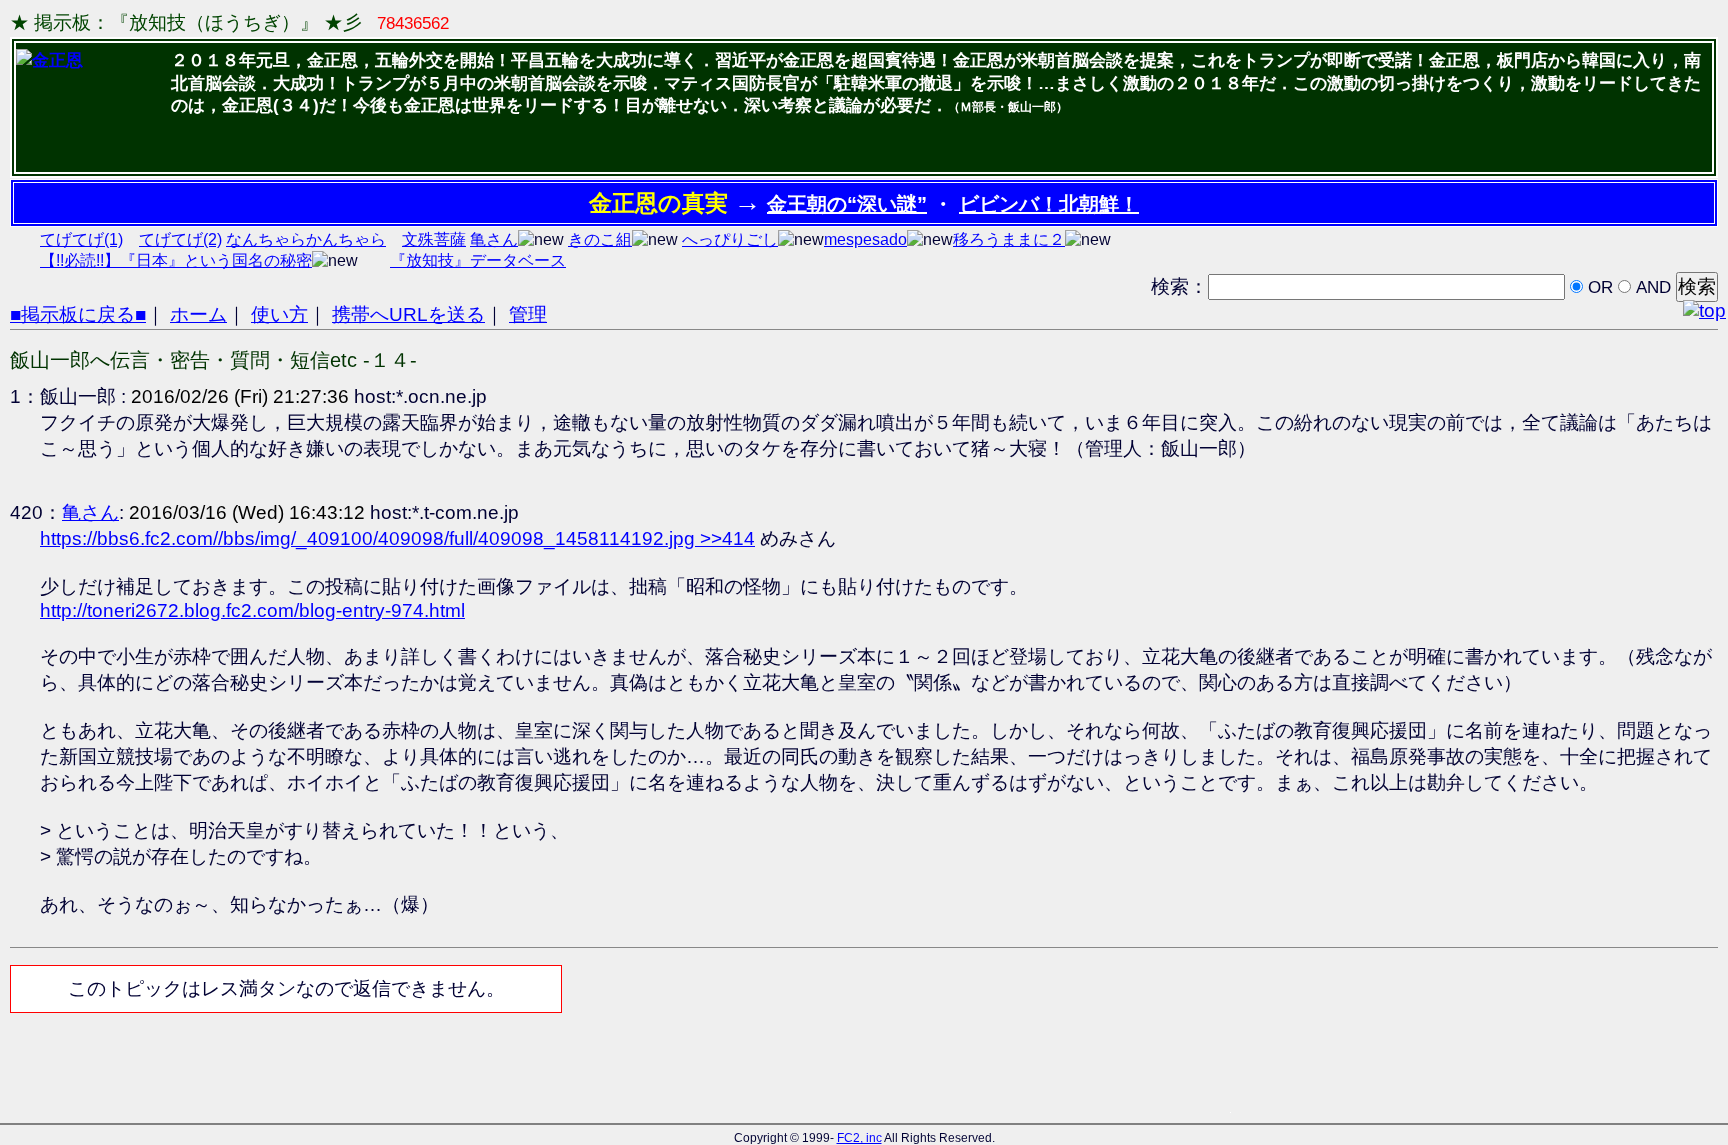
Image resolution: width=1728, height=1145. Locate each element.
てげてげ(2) (180, 239)
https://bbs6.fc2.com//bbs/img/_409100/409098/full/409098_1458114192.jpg (370, 538)
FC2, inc (859, 1138)
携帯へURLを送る (408, 314)
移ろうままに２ (1009, 239)
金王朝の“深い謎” (847, 204)
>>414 (727, 538)
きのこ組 (600, 239)
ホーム (198, 314)
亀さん (494, 239)
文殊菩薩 (434, 239)
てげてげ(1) (81, 239)
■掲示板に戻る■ (78, 314)
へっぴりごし (730, 239)
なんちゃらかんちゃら (306, 239)
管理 (528, 314)
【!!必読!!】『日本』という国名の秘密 (176, 260)
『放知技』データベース (478, 260)
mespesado (865, 239)
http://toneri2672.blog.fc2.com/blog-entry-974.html (252, 610)
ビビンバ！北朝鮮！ (1049, 204)
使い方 (279, 314)
